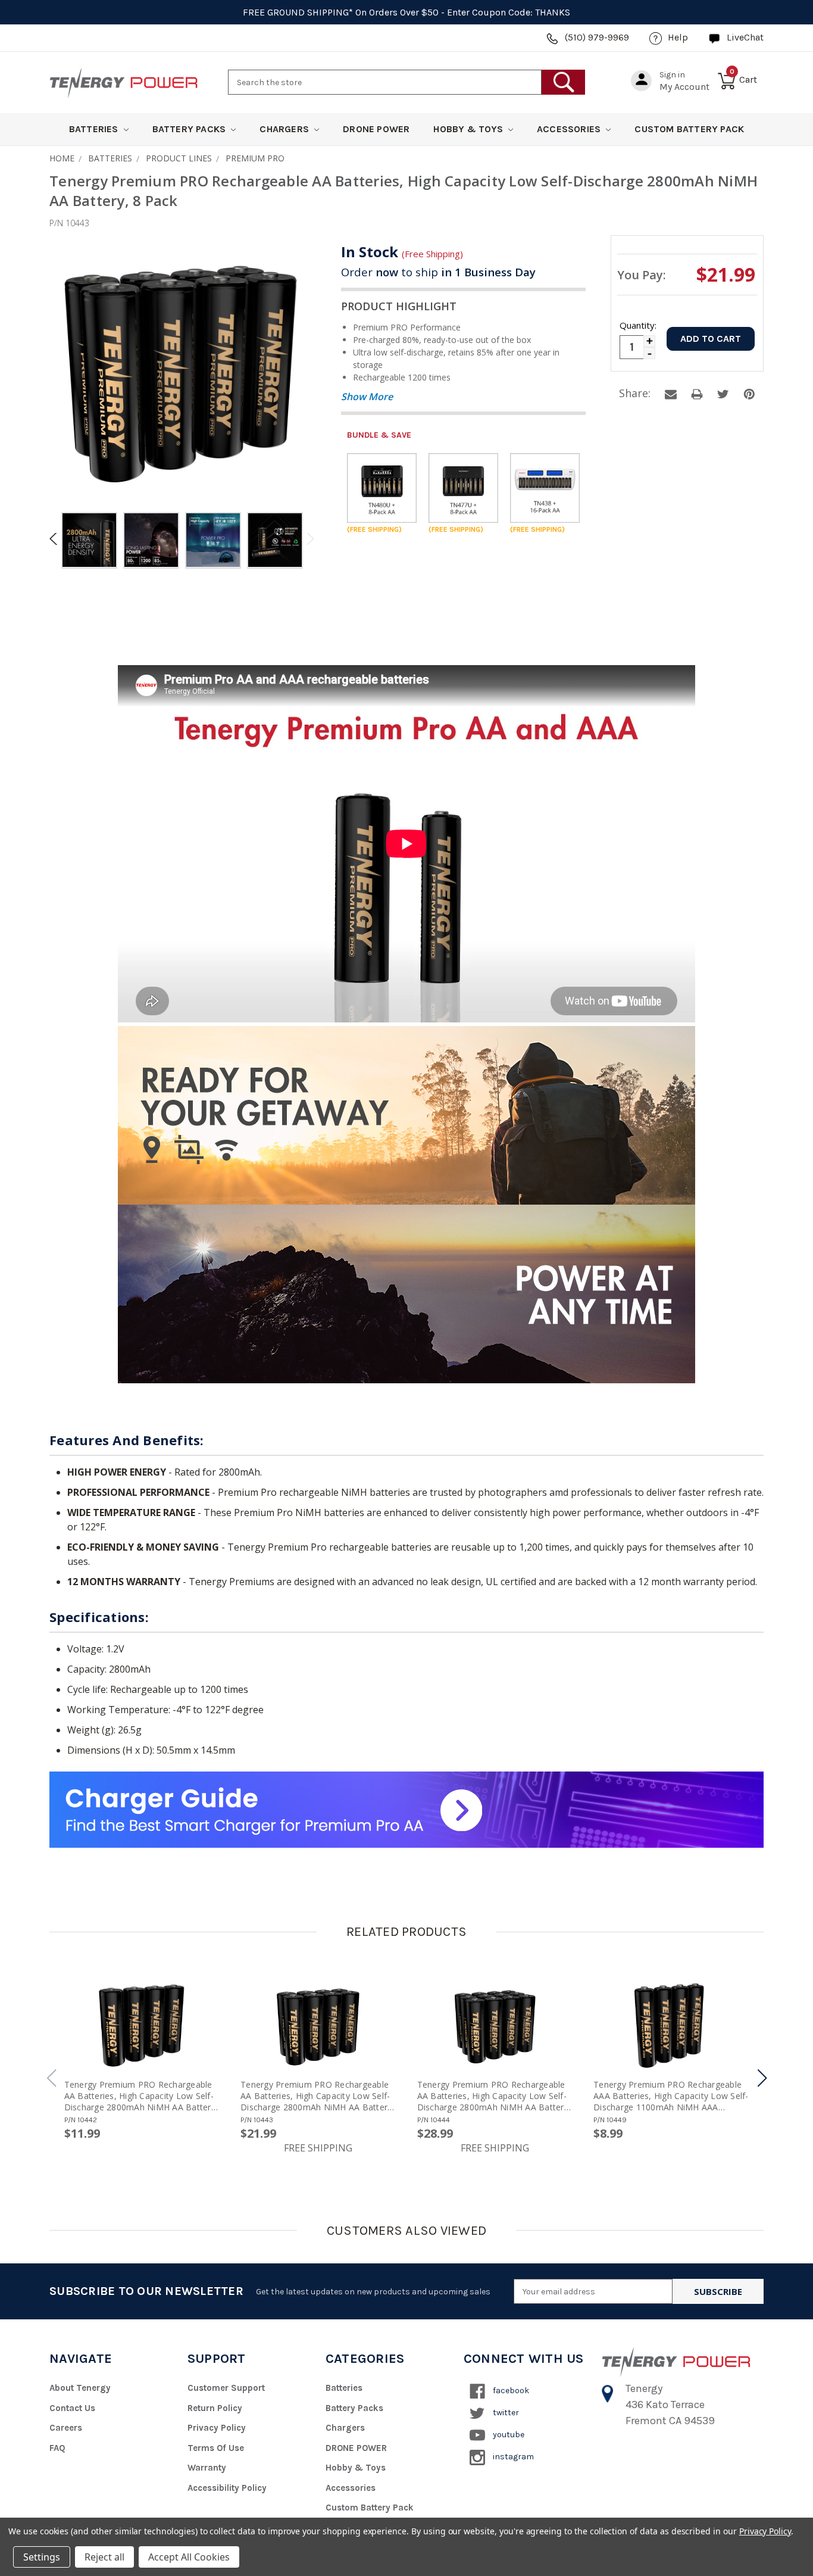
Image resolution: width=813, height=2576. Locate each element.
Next (308, 539)
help (678, 37)
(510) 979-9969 (597, 37)
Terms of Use (216, 2448)
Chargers (285, 129)
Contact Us (72, 2408)
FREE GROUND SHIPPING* (298, 12)
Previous (55, 539)
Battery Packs (190, 129)
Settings (42, 2557)
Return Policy (215, 2408)
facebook (510, 2391)
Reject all (104, 2557)
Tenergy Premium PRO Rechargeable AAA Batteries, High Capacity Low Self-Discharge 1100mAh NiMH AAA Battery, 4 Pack (671, 2096)
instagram (512, 2457)
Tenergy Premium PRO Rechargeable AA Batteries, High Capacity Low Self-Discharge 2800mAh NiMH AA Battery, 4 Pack (141, 2096)
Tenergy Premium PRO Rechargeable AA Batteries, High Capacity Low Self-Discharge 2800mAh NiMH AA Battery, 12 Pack (494, 2096)
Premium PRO (255, 158)
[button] (762, 2078)
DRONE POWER (376, 129)
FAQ (57, 2448)
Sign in (672, 75)
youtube (508, 2435)
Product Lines (179, 158)
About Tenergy (80, 2388)
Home (62, 158)
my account (684, 87)
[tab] (89, 542)
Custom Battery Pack (689, 129)
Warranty (207, 2468)
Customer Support (226, 2388)
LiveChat (745, 37)
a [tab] (671, 394)
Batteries (95, 129)
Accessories (570, 129)
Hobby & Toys (469, 129)
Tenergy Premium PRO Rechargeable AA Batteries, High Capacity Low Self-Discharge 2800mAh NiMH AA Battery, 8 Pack (318, 2096)
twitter (505, 2413)
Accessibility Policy (227, 2488)
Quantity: (637, 325)
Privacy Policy (217, 2428)
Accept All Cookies (189, 2557)
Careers (66, 2428)
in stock (402, 252)
